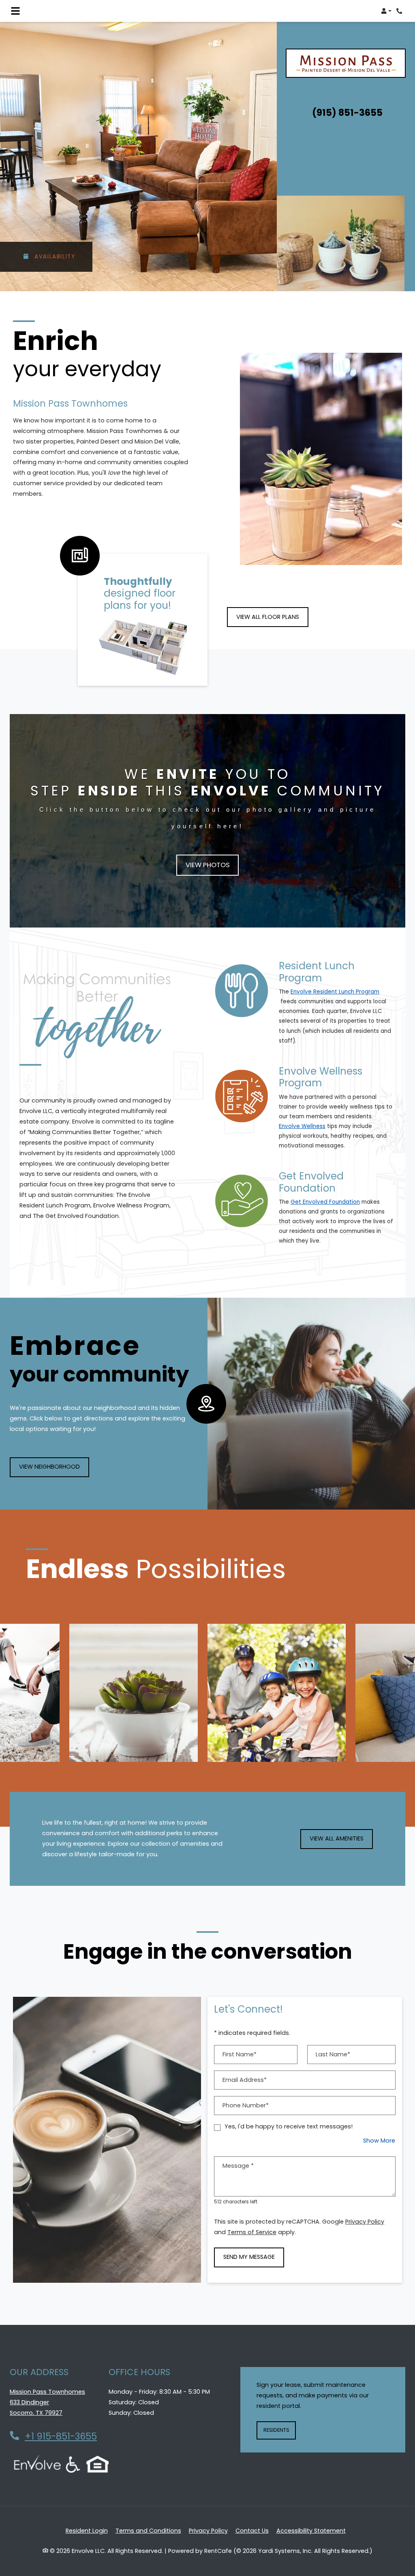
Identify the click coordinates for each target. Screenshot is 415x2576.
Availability (54, 257)
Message (238, 2166)
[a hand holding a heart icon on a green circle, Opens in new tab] (242, 1201)
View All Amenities (337, 1838)
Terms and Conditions (148, 2530)
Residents (280, 2430)
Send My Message (249, 2257)
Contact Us (252, 2531)
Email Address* (245, 2080)
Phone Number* (246, 2105)
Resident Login (87, 2530)
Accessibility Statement (311, 2530)
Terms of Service (252, 2232)
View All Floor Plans (268, 617)
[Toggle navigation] (15, 11)
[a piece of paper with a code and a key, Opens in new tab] (242, 1096)
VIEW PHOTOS (208, 865)
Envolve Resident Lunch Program (335, 992)
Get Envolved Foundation (325, 1202)
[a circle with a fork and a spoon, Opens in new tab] (242, 991)
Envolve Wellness (302, 1126)
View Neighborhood (49, 1467)
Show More (379, 2140)
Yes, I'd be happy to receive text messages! (289, 2126)
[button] (386, 11)
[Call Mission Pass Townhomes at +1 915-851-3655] (400, 11)
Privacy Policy (365, 2221)
